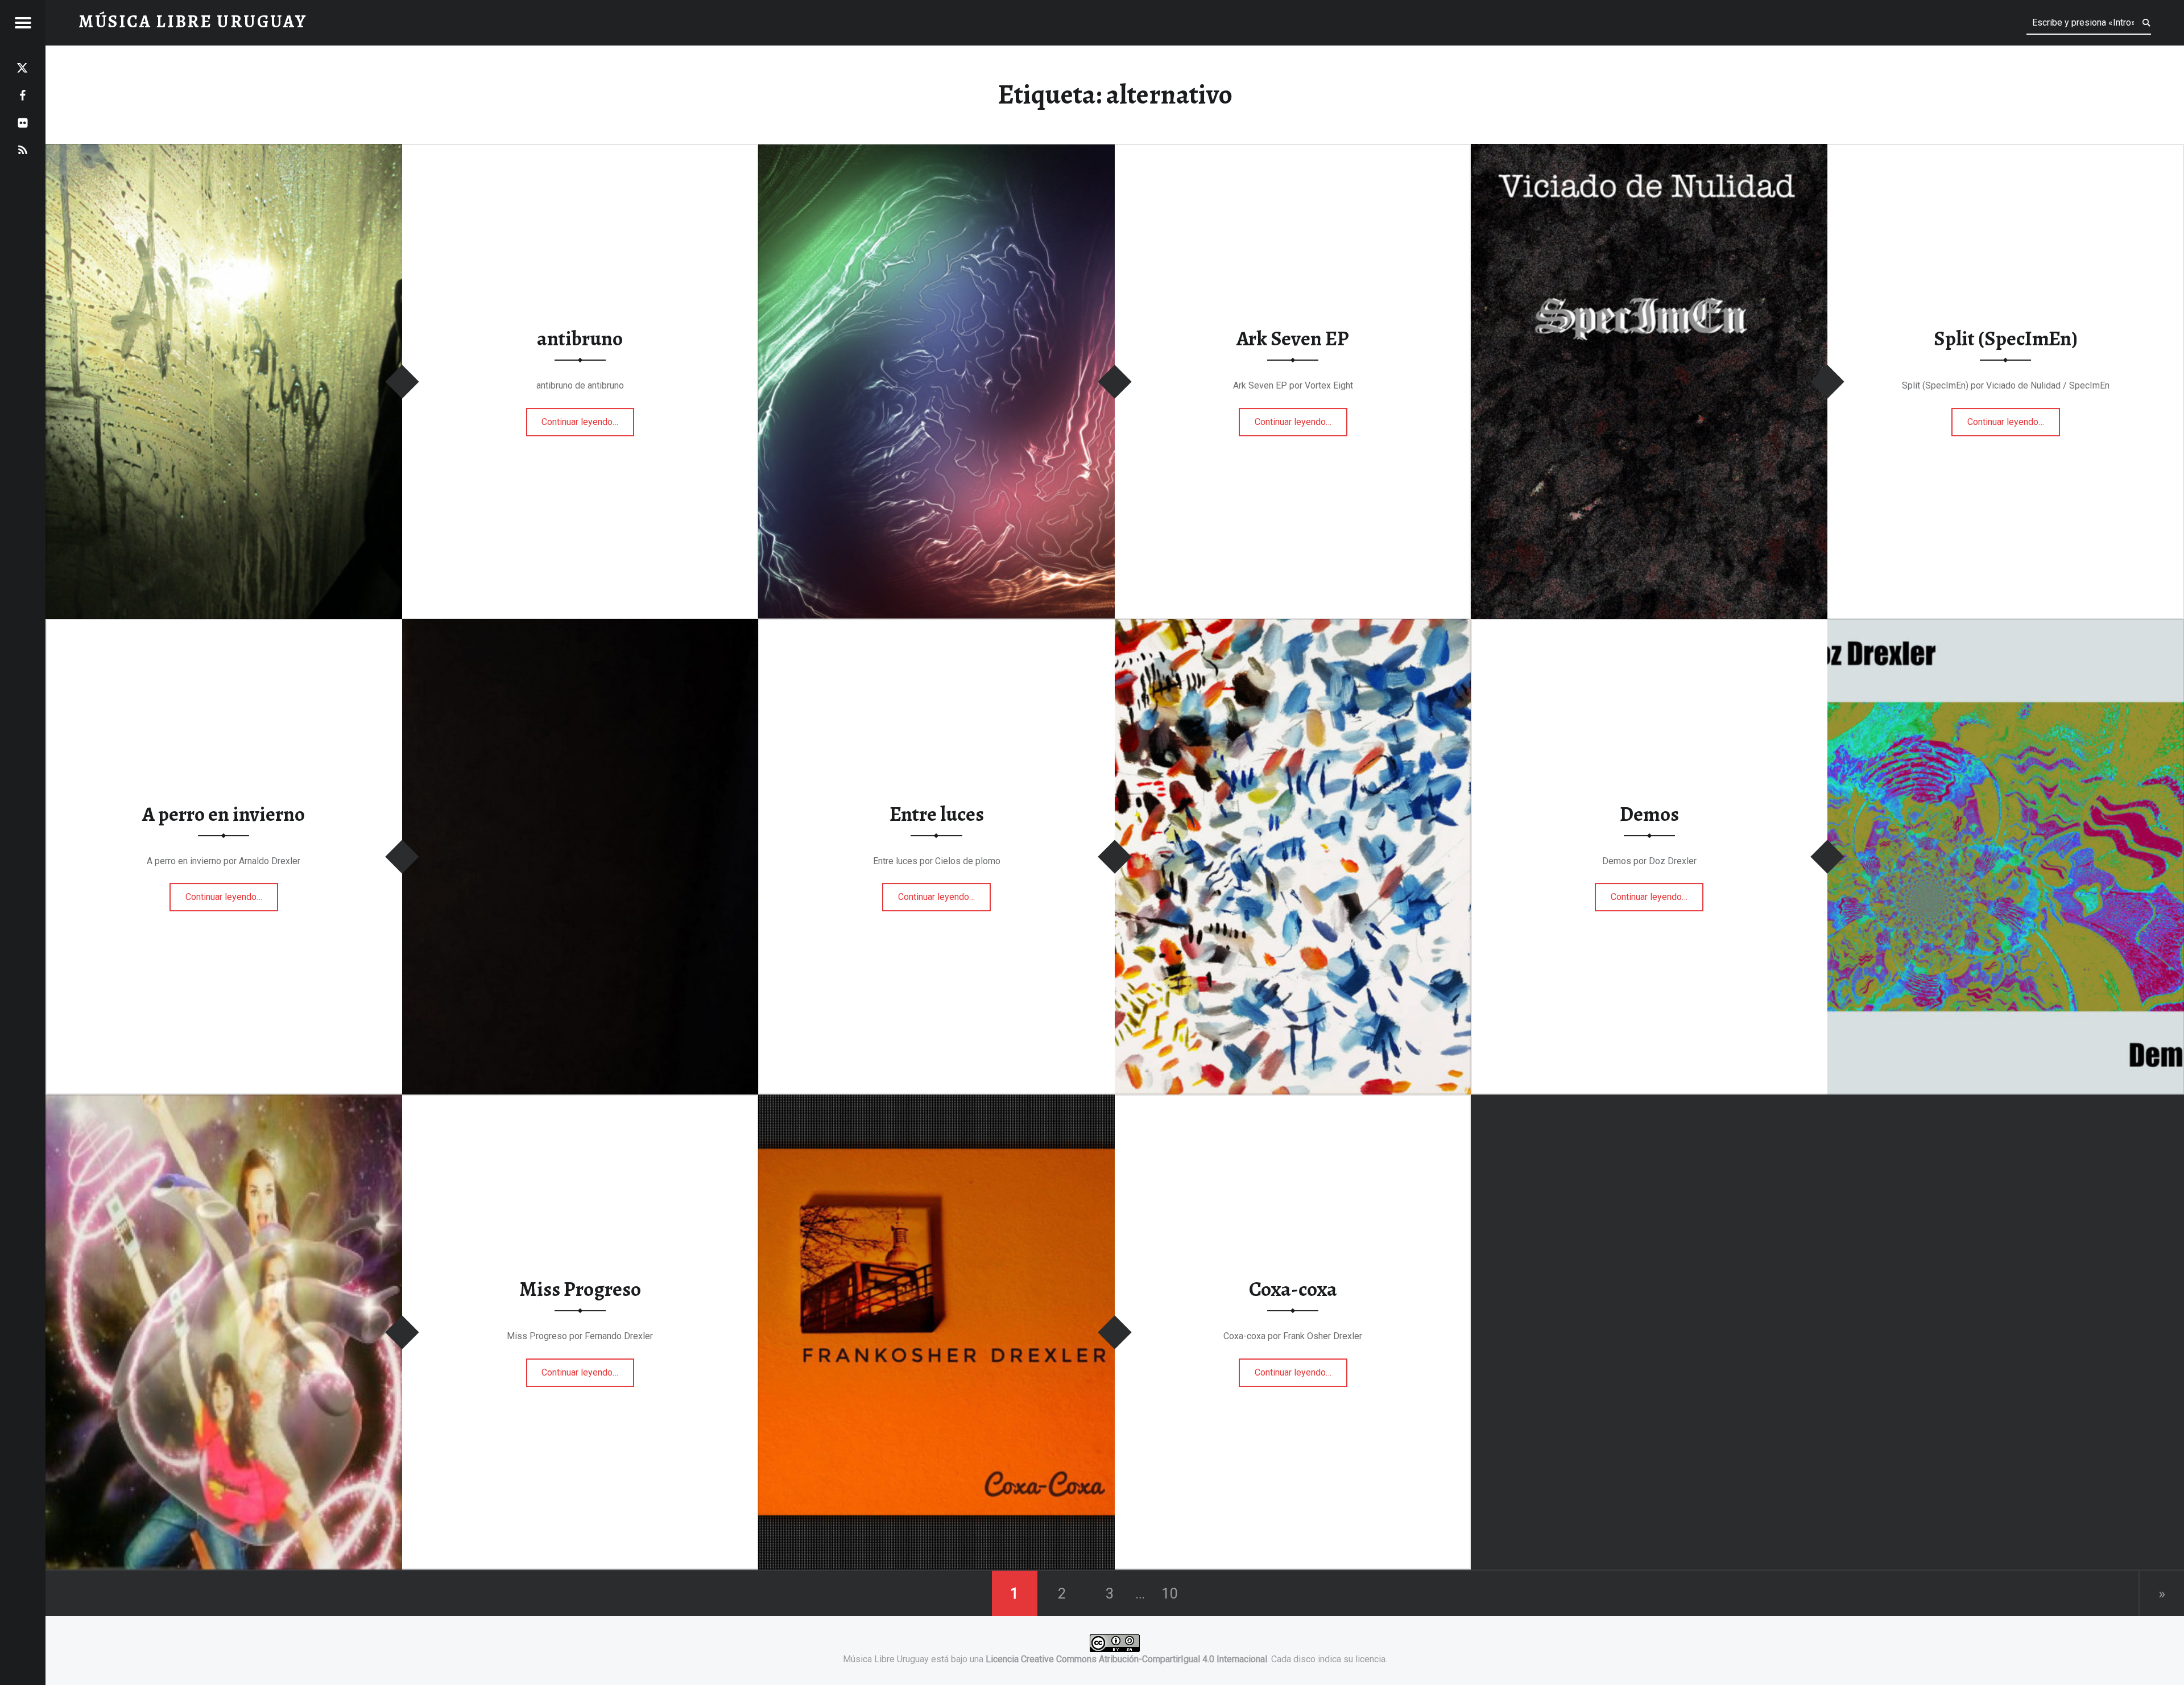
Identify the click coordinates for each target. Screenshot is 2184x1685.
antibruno (580, 339)
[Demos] (2006, 626)
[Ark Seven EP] (936, 151)
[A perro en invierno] (580, 626)
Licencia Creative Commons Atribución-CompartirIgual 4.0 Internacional (1126, 1659)
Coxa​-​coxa (1293, 1289)
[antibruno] (224, 151)
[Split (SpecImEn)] (1649, 151)
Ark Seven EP (1293, 339)
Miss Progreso (580, 1289)
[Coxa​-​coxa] (936, 1102)
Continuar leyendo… (588, 418)
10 (1170, 1593)
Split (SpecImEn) (2006, 339)
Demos (1649, 814)
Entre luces (937, 814)
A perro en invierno (224, 814)
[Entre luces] (1293, 626)
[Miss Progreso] (224, 1102)
